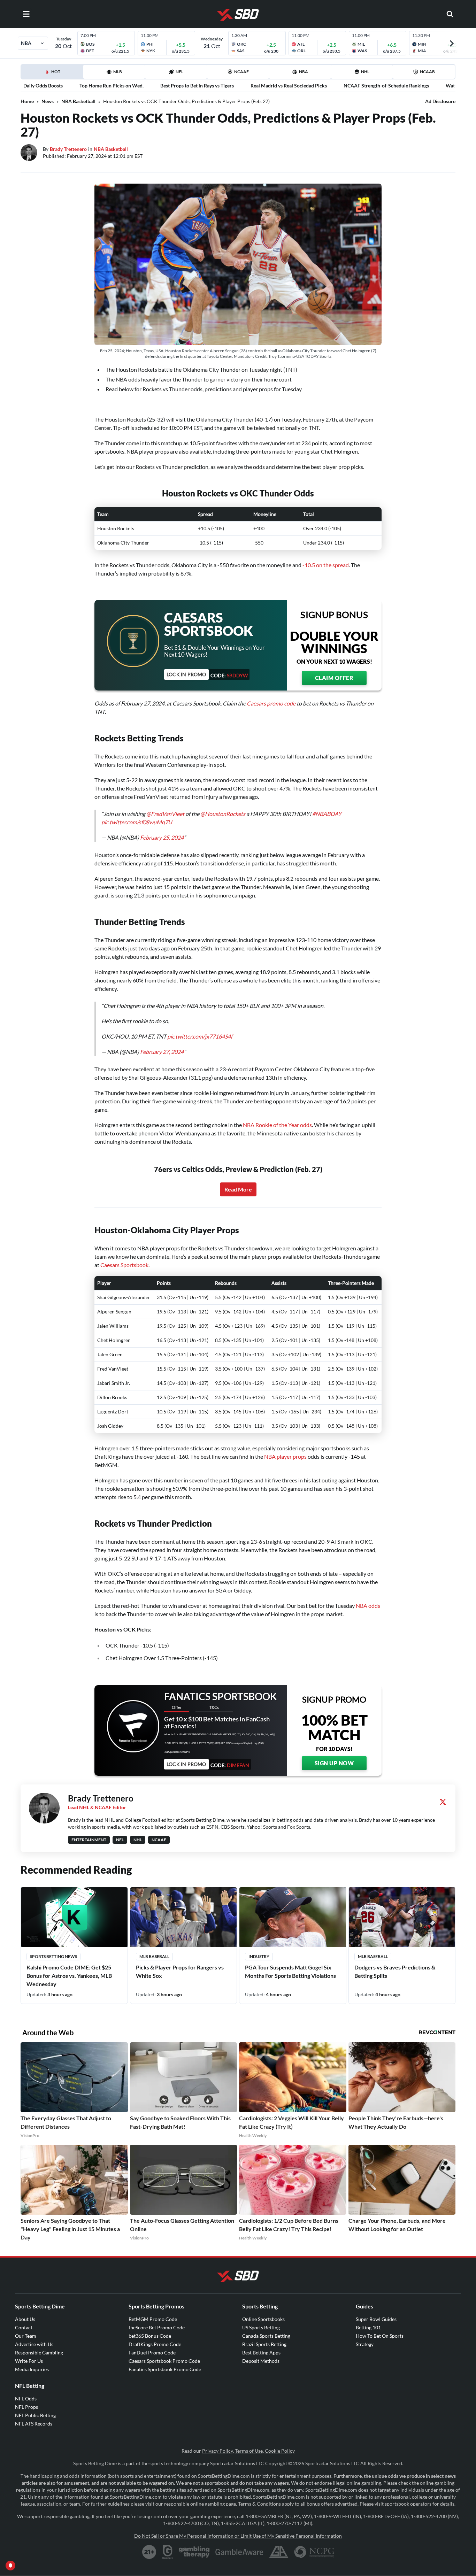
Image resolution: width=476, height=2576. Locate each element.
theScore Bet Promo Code (157, 2327)
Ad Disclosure (440, 101)
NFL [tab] (179, 72)
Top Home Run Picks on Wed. (112, 86)
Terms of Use (249, 2451)
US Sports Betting (261, 2327)
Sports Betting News (53, 1956)
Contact (24, 2327)
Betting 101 (368, 2327)
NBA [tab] (304, 72)
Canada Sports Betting (266, 2336)
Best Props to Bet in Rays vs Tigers (197, 86)
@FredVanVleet (165, 814)
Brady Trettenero (68, 149)
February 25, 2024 (162, 837)
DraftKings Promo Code (155, 2344)
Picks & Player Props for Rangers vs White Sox (180, 1971)
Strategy (365, 2344)
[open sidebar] (26, 14)
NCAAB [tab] (427, 72)
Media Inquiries (32, 2369)
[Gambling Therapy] (194, 2552)
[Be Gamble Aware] (239, 2552)
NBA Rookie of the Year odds (277, 1125)
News (48, 101)
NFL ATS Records (34, 2424)
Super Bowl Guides (376, 2319)
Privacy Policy (217, 2451)
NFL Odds (26, 2398)
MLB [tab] (118, 72)
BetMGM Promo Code (153, 2319)
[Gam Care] (168, 2552)
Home (27, 101)
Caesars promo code (271, 703)
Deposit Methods (261, 2361)
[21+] (149, 2552)
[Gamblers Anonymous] (279, 2552)
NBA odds (368, 1606)
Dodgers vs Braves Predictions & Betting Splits (395, 1971)
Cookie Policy (280, 2451)
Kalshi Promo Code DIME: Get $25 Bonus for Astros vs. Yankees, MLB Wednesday (69, 1976)
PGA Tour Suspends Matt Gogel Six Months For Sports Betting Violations (290, 1971)
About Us (25, 2319)
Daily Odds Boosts (43, 86)
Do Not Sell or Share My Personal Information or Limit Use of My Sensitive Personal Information (238, 2536)
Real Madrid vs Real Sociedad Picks (289, 86)
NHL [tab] (365, 72)
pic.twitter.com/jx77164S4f (200, 1036)
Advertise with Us (34, 2344)
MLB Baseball (154, 1956)
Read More (238, 1189)
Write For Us (29, 2361)
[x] (443, 1802)
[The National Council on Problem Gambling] (314, 2552)
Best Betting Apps (261, 2353)
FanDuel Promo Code (152, 2353)
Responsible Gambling (39, 2353)
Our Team (26, 2336)
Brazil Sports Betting (264, 2344)
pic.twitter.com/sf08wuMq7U (137, 822)
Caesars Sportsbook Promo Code (164, 2361)
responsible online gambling (194, 2504)
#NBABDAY (327, 814)
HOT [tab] (53, 74)
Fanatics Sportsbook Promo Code (165, 2369)
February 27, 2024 (162, 1052)
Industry (259, 1956)
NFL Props (26, 2407)
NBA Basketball (78, 101)
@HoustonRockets (223, 814)
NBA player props (285, 1456)
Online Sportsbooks (263, 2319)
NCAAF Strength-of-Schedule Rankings (386, 86)
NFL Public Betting (35, 2415)
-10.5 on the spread (326, 565)
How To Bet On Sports (380, 2336)
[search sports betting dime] (450, 14)
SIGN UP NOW (334, 1763)
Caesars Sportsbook (124, 1265)
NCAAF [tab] (241, 72)
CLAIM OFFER (334, 678)
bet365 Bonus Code (150, 2336)
